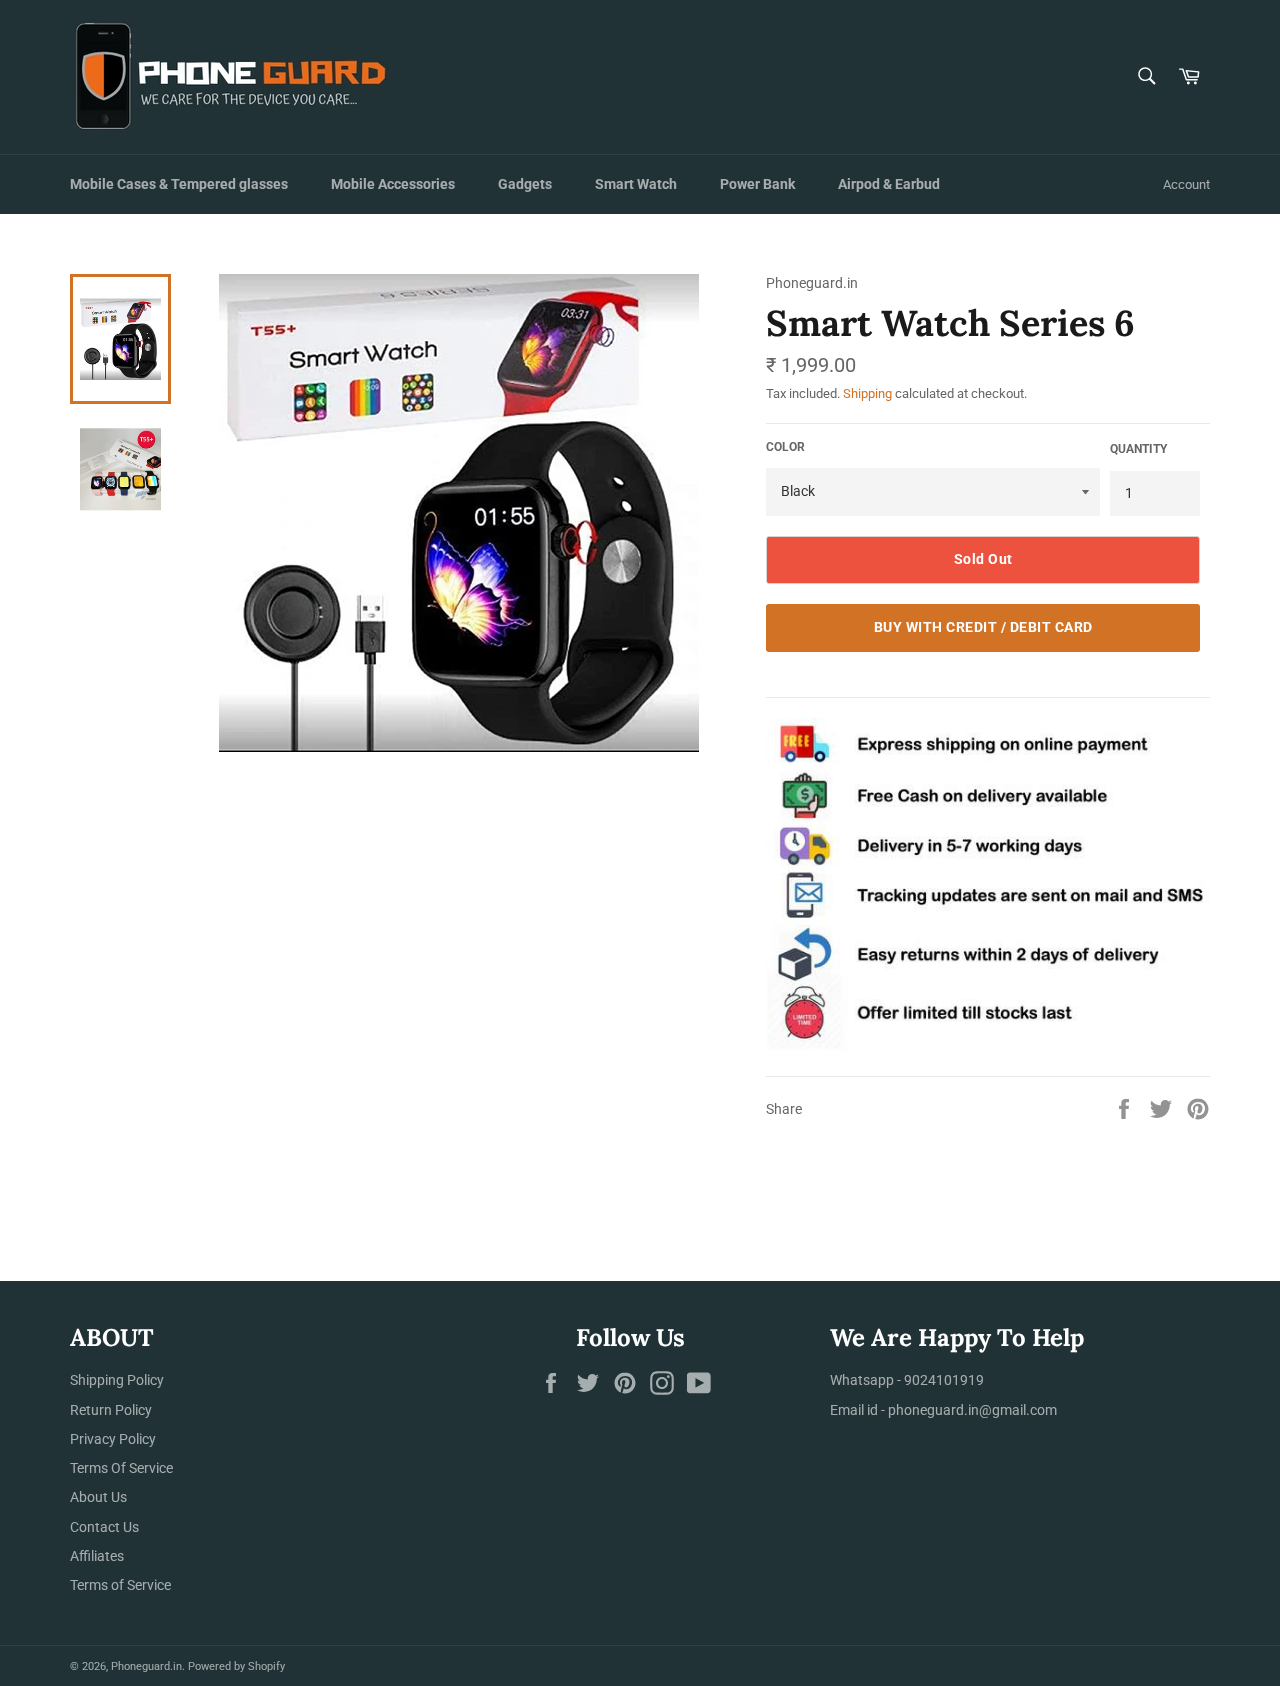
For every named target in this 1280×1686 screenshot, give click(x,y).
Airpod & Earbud (889, 184)
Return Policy (111, 1410)
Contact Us (104, 1527)
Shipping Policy (117, 1380)
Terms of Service (120, 1585)
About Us (98, 1497)
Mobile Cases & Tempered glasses (179, 184)
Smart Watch (636, 184)
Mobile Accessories (393, 184)
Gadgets (525, 184)
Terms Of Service (121, 1468)
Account (1186, 184)
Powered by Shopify (236, 1666)
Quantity (1138, 449)
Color (785, 447)
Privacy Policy (113, 1439)
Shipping (867, 393)
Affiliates (97, 1556)
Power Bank (757, 184)
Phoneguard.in (146, 1666)
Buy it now (983, 628)
